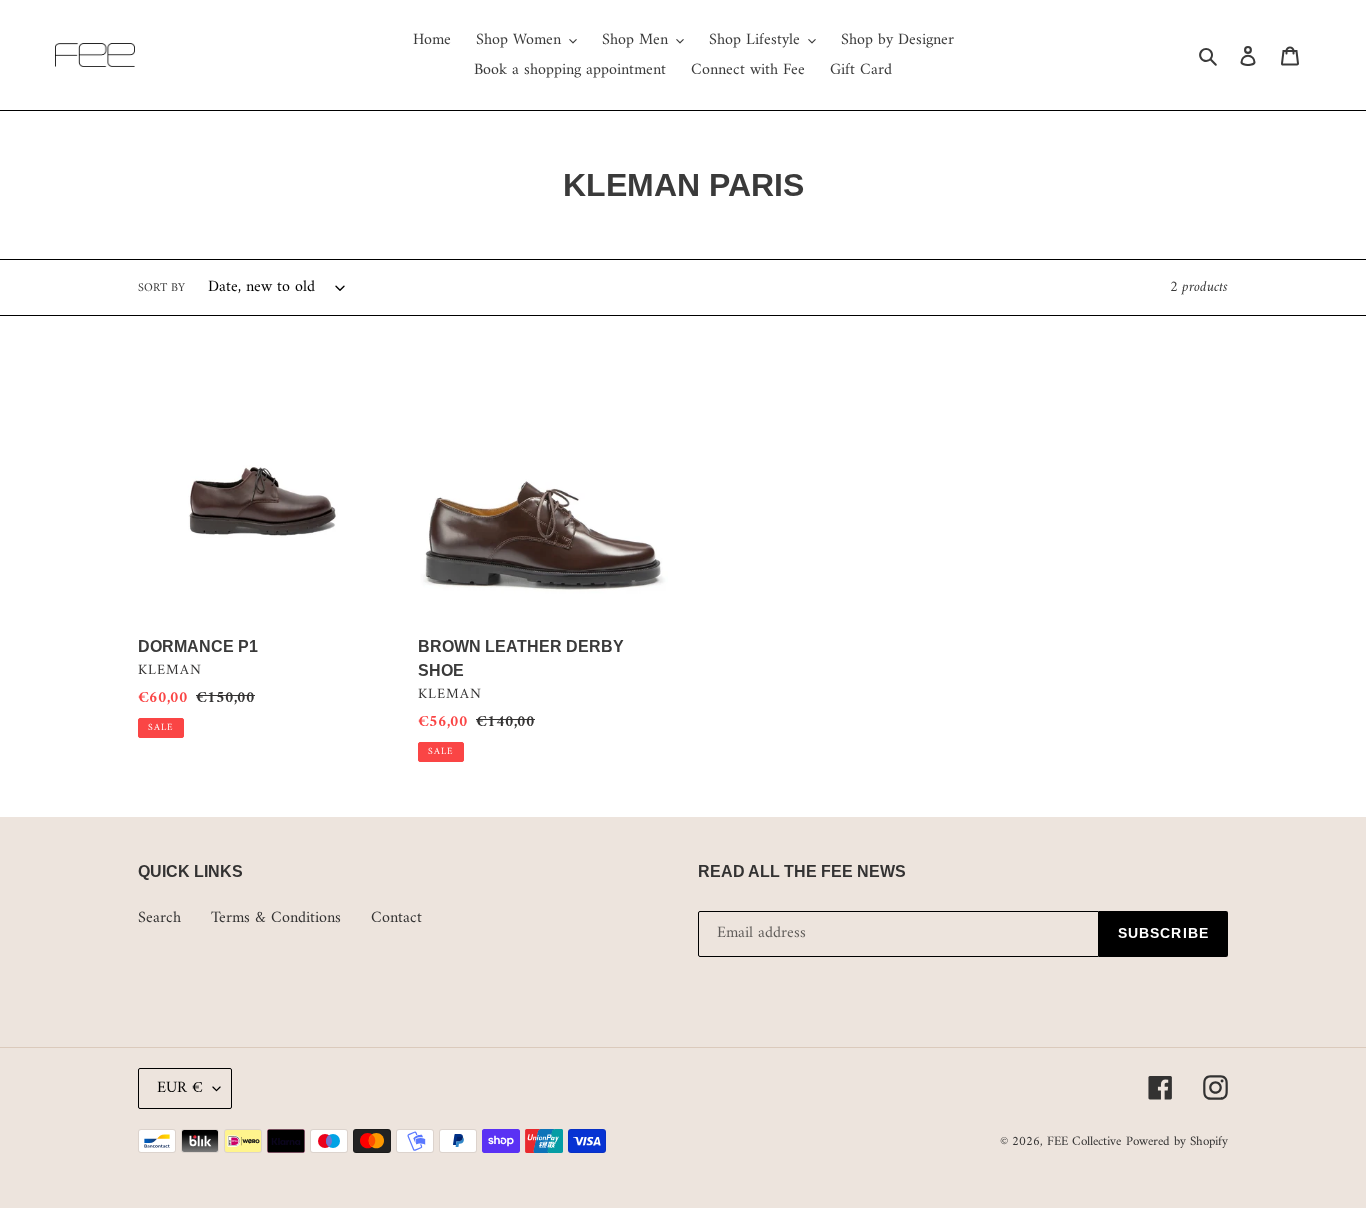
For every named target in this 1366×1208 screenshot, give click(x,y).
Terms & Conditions (276, 918)
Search (159, 918)
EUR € (180, 1088)
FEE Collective (1084, 1141)
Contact (396, 918)
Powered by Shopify (1177, 1141)
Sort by (161, 289)
